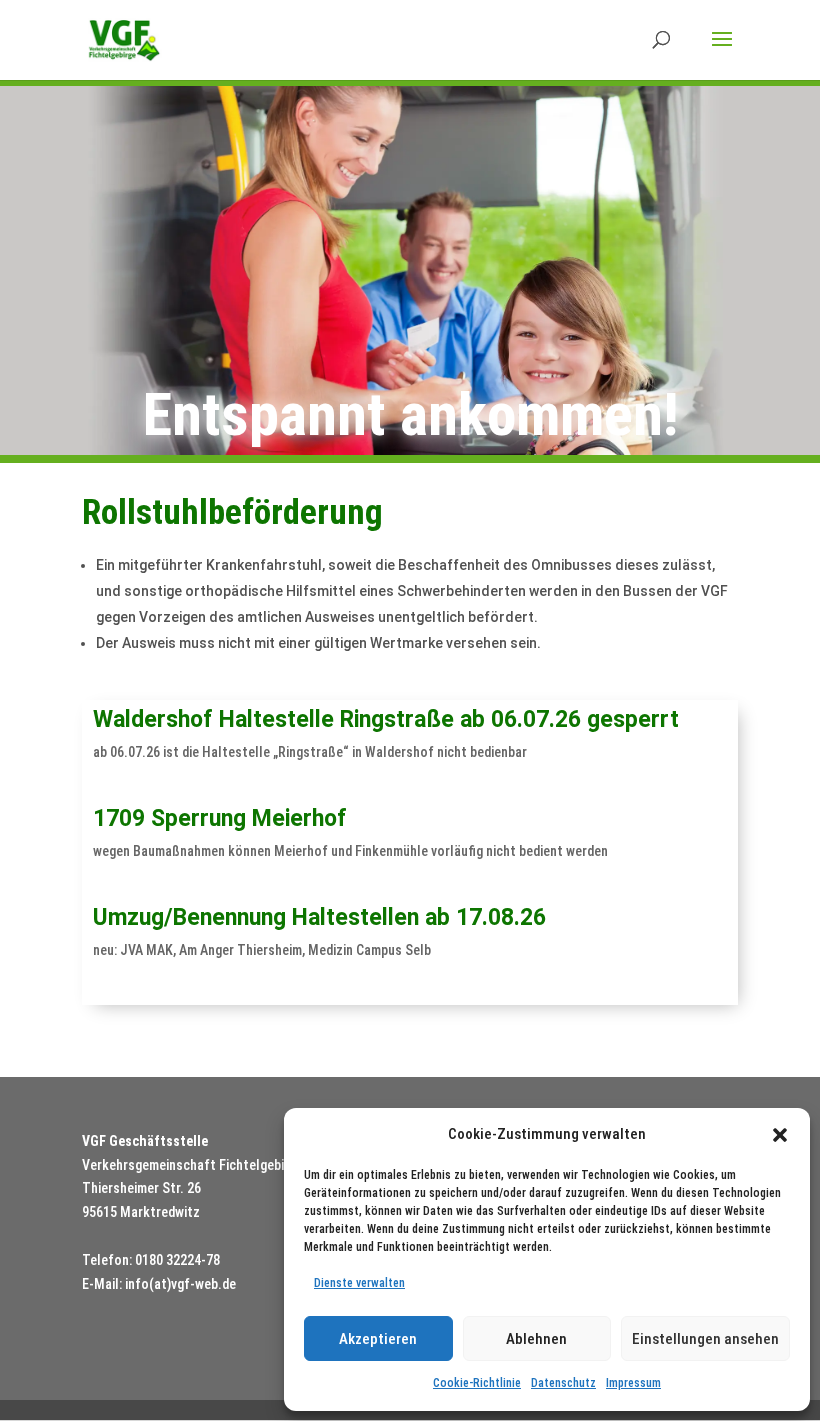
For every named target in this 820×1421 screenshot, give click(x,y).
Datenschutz (563, 1383)
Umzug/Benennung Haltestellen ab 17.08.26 (319, 917)
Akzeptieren (378, 1339)
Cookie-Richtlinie (477, 1383)
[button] (780, 1135)
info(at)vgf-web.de (180, 1284)
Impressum (633, 1383)
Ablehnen (536, 1339)
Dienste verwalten (359, 1283)
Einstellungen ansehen (705, 1339)
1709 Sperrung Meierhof (220, 818)
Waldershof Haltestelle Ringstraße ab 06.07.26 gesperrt (386, 719)
